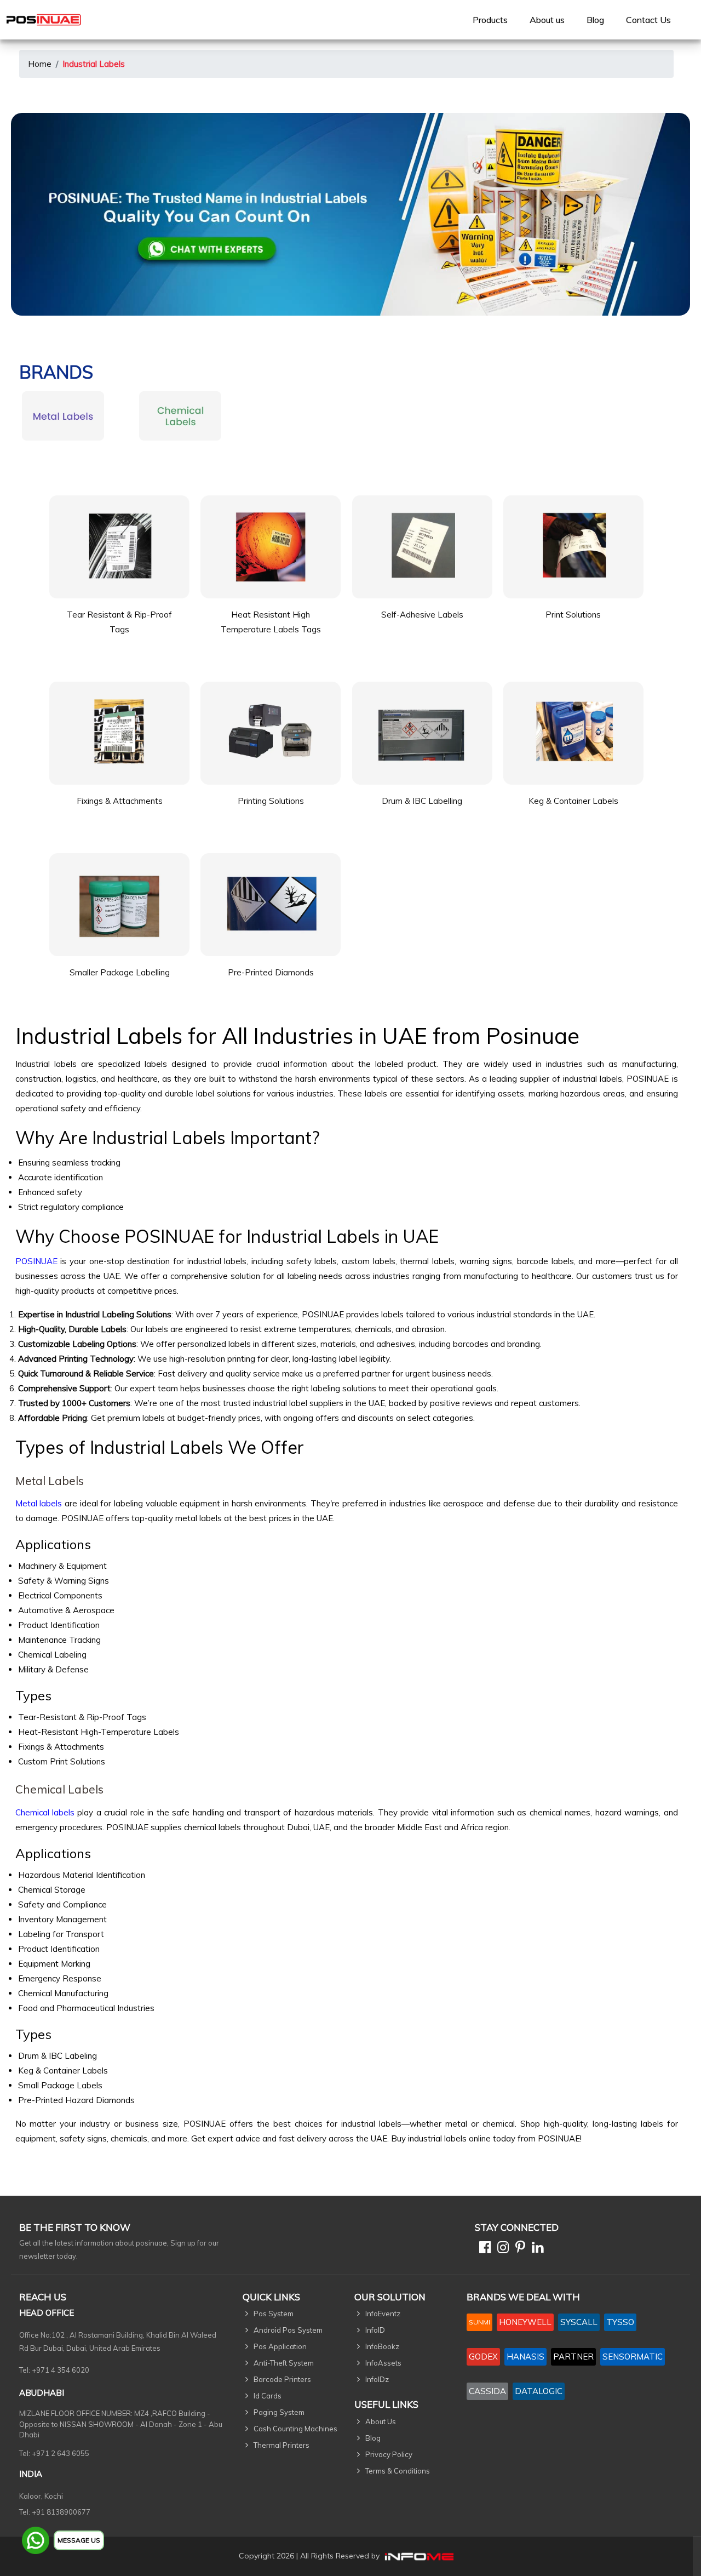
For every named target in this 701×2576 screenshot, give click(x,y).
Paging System (279, 2412)
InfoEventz (383, 2314)
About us (547, 20)
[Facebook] (483, 2249)
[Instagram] (501, 2249)
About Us (381, 2421)
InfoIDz (377, 2379)
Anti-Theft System (284, 2363)
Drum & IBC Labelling (422, 801)
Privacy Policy (389, 2454)
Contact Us (648, 20)
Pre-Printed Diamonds (271, 972)
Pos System (274, 2314)
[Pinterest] (518, 2249)
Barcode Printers (282, 2379)
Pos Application (280, 2346)
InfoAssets (383, 2363)
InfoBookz (382, 2346)
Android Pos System (288, 2330)
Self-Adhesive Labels (422, 615)
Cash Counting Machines (295, 2429)
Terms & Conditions (398, 2471)
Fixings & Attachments (120, 801)
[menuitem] (490, 20)
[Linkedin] (535, 2249)
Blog (595, 20)
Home (40, 64)
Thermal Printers (281, 2445)
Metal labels (39, 1503)
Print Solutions (573, 615)
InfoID (375, 2330)
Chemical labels (45, 1812)
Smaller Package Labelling (120, 972)
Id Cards (268, 2396)
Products (490, 20)
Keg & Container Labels (573, 801)
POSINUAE (36, 1261)
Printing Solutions (271, 801)
